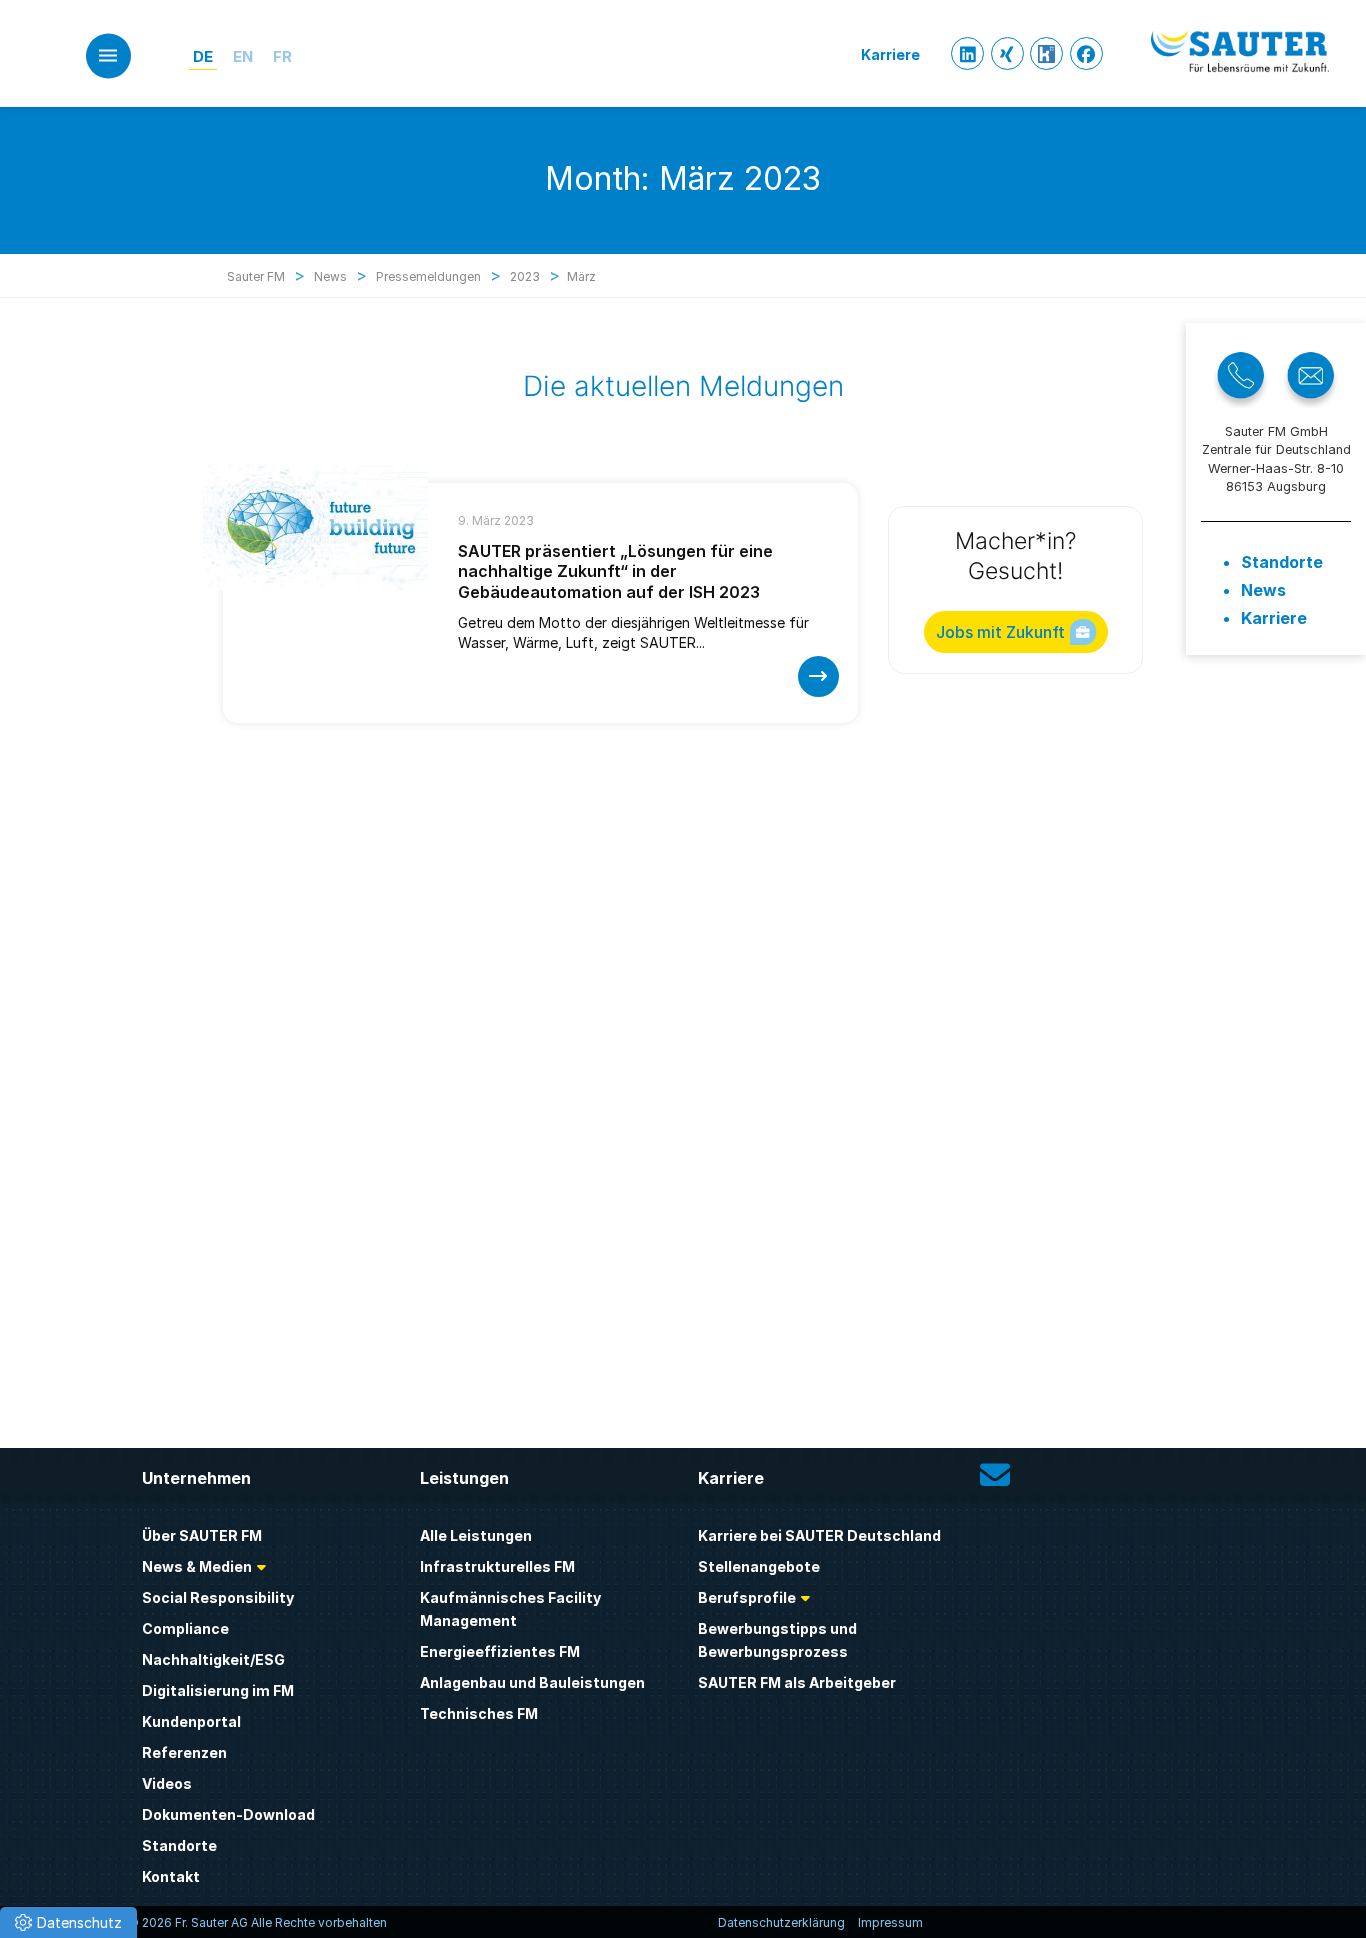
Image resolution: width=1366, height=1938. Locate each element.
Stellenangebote (759, 1566)
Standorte (1282, 562)
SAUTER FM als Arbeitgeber (797, 1682)
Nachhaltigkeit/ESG (213, 1659)
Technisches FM (479, 1713)
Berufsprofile (747, 1597)
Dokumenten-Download (228, 1814)
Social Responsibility (218, 1597)
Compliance (185, 1628)
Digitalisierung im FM (218, 1690)
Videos (167, 1783)
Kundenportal (191, 1721)
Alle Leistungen (476, 1535)
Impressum (890, 1922)
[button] (68, 1922)
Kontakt (171, 1876)
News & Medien (197, 1566)
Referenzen (184, 1752)
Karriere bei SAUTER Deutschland (819, 1535)
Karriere (1274, 618)
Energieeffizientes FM (500, 1651)
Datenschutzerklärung (781, 1922)
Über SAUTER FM (202, 1535)
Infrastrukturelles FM (497, 1566)
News (1263, 590)
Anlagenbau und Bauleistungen (532, 1682)
